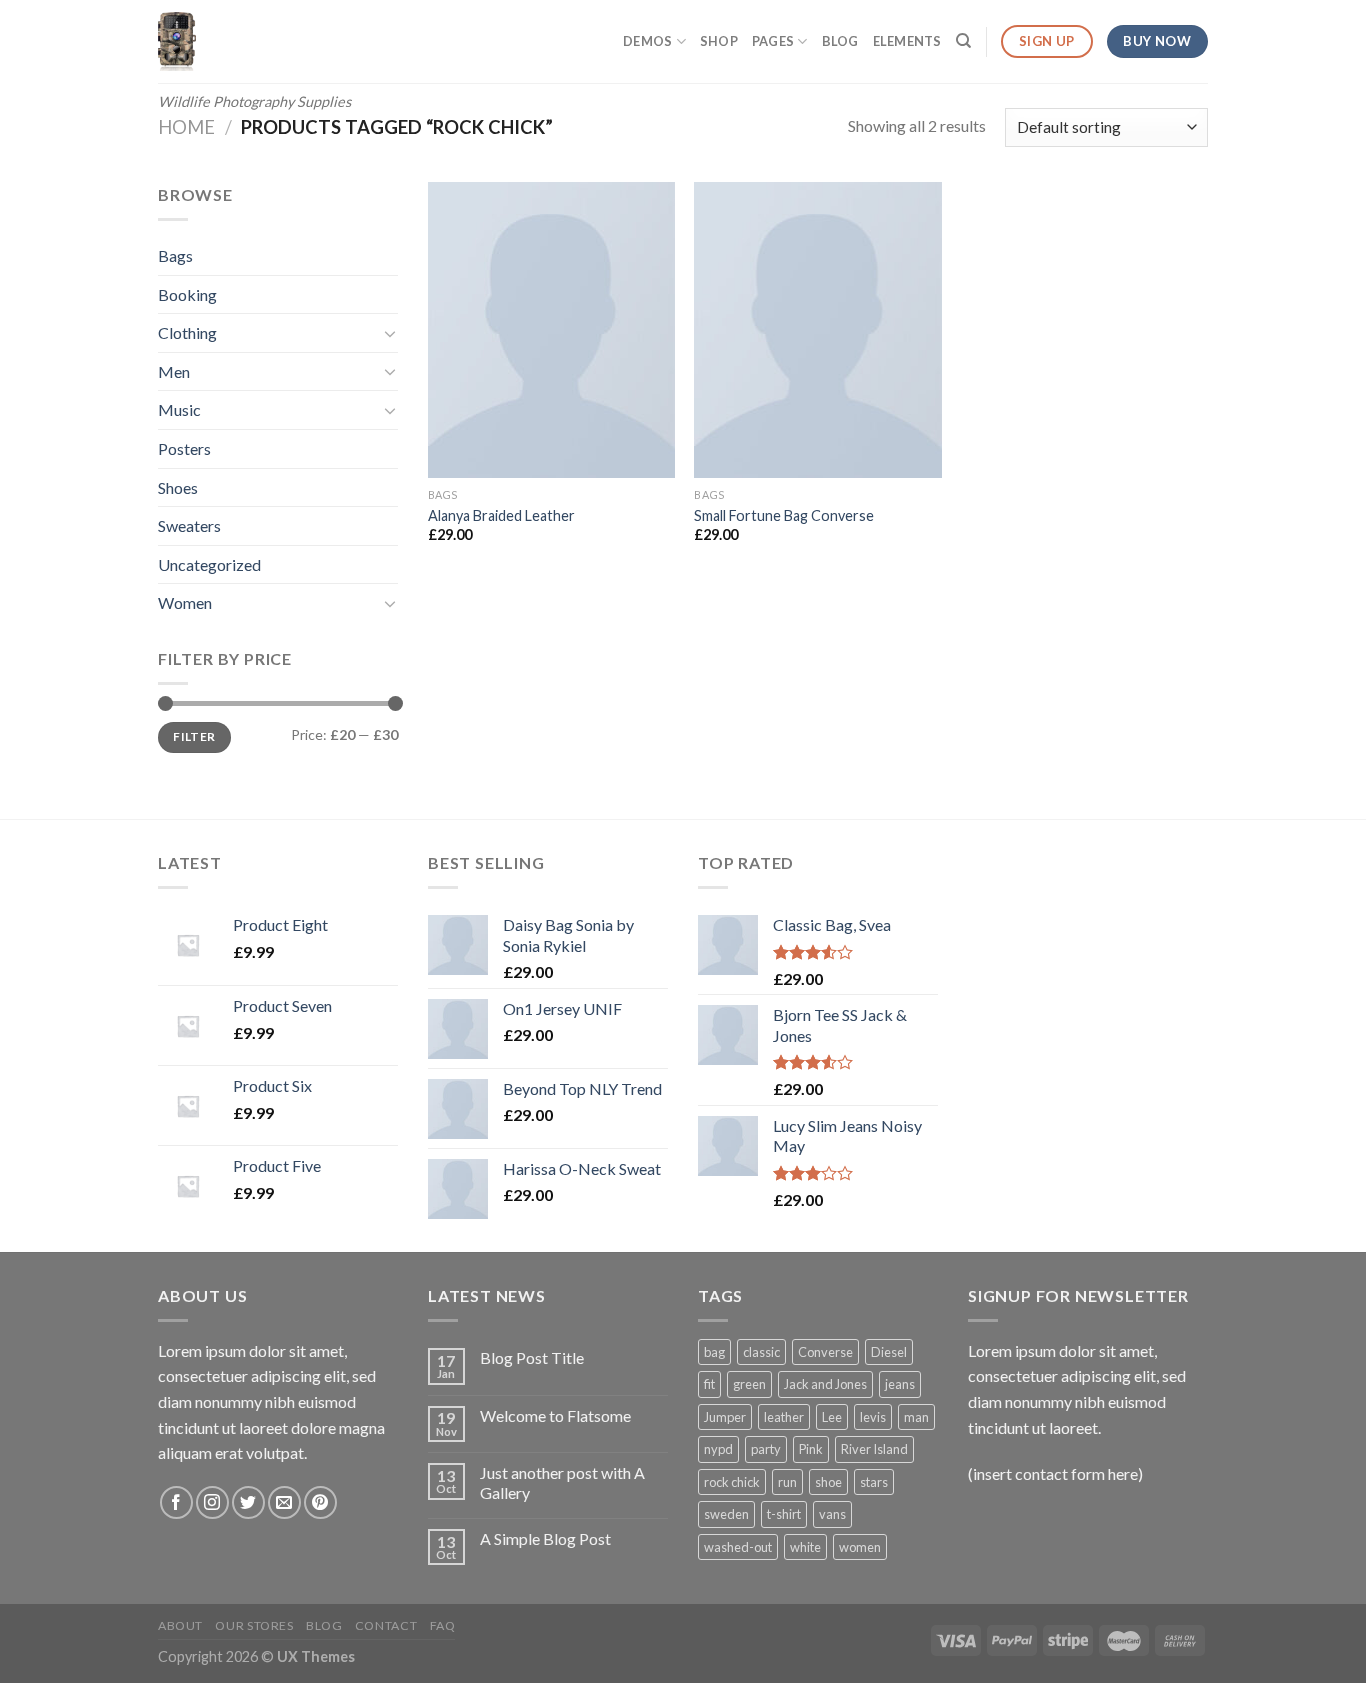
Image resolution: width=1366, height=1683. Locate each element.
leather (784, 1417)
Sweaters (189, 525)
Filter (194, 736)
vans (832, 1514)
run (787, 1482)
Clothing (187, 332)
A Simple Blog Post (545, 1538)
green (749, 1384)
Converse (825, 1352)
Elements (907, 41)
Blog (840, 41)
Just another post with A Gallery (562, 1482)
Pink (811, 1449)
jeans (900, 1384)
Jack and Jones (825, 1384)
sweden (726, 1514)
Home (186, 127)
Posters (184, 448)
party (766, 1449)
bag (714, 1352)
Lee (832, 1417)
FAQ (443, 1625)
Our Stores (254, 1625)
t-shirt (784, 1514)
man (916, 1417)
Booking (187, 294)
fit (709, 1384)
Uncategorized (209, 564)
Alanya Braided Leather (501, 515)
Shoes (178, 487)
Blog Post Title (532, 1357)
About (180, 1625)
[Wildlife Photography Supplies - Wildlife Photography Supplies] (265, 41)
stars (874, 1482)
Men (174, 371)
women (860, 1547)
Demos (647, 41)
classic (761, 1352)
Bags (175, 255)
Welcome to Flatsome (555, 1415)
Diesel (889, 1352)
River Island (874, 1449)
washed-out (738, 1547)
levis (873, 1417)
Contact (386, 1625)
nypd (718, 1449)
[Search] (963, 41)
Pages (773, 41)
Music (179, 409)
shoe (828, 1482)
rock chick (732, 1482)
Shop (719, 41)
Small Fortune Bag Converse (784, 515)
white (805, 1547)
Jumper (725, 1417)
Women (185, 602)
